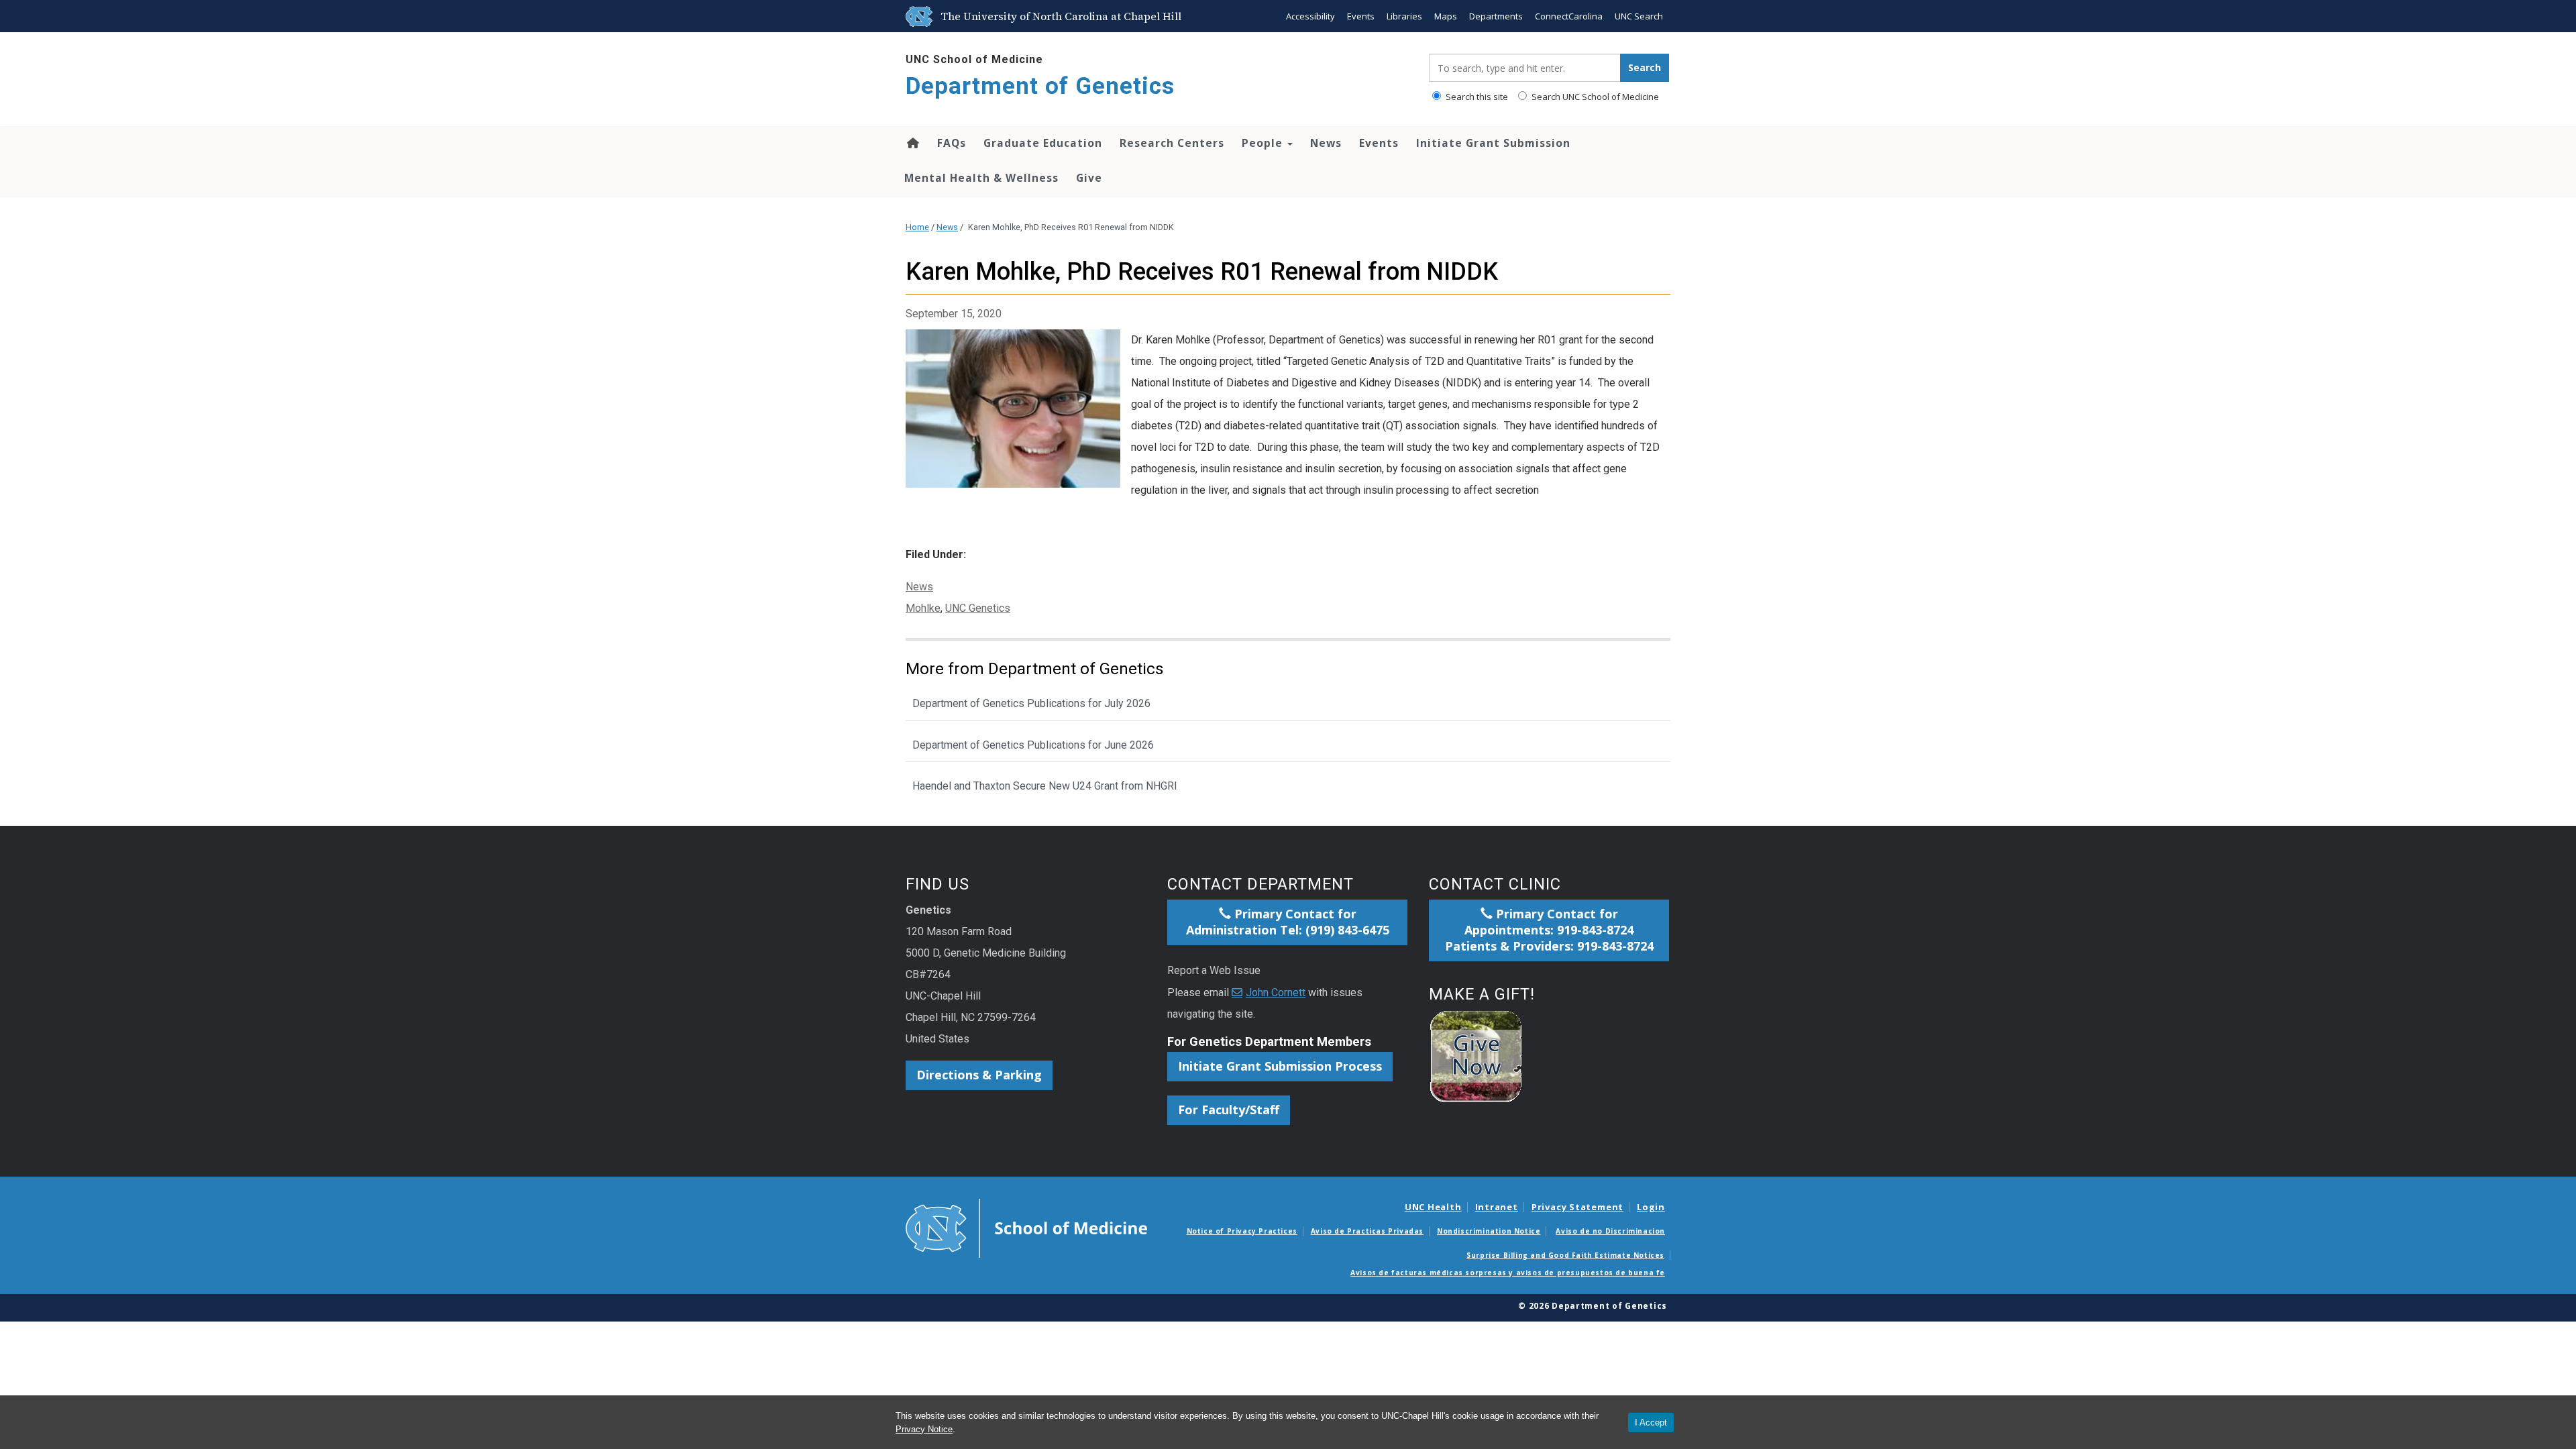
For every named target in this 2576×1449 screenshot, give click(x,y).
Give (1089, 178)
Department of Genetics (1040, 86)
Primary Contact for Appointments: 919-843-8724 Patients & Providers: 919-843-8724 (1549, 930)
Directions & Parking (979, 1075)
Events (1361, 16)
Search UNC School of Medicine (1594, 97)
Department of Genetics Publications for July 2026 (1031, 703)
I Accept (1651, 1423)
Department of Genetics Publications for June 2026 (1033, 745)
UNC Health (1433, 1207)
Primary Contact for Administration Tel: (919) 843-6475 (1288, 922)
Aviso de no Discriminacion (1610, 1231)
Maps (1446, 16)
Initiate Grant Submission (1493, 143)
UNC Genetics (978, 608)
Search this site (1476, 97)
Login (1651, 1207)
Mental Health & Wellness (981, 178)
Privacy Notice (924, 1429)
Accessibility (1310, 16)
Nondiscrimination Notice (1489, 1231)
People (1264, 143)
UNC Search (1639, 16)
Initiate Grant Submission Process (1280, 1066)
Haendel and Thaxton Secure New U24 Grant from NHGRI (1045, 786)
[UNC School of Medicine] (1026, 1227)
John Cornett (1276, 992)
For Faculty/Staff (1229, 1110)
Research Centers (1172, 143)
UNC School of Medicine (974, 59)
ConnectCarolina (1569, 16)
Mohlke (923, 608)
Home (912, 143)
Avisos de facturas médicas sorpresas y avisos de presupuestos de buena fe (1508, 1273)
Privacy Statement (1577, 1207)
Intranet (1497, 1207)
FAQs (952, 143)
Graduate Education (1043, 143)
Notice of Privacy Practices (1242, 1231)
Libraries (1404, 16)
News (1326, 143)
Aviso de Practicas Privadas (1367, 1231)
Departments (1496, 16)
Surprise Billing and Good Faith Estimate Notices (1565, 1255)
